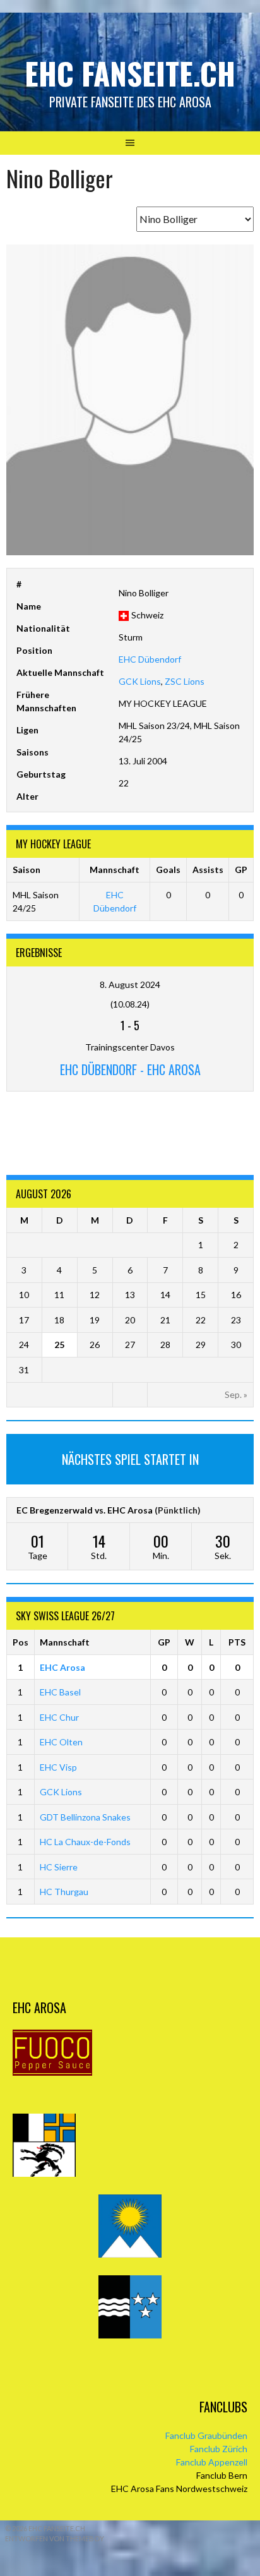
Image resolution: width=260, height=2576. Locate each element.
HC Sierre (59, 1867)
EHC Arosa (62, 1667)
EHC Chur (59, 1717)
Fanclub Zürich (219, 2449)
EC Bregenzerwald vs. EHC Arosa (85, 1510)
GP (164, 1642)
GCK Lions (140, 681)
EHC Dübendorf (150, 659)
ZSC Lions (185, 681)
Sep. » (236, 1394)
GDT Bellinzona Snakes (85, 1817)
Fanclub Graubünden (206, 2435)
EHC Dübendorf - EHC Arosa (130, 1069)
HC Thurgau (64, 1892)
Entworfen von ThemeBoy (55, 2538)
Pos (21, 1642)
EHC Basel (60, 1692)
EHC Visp (58, 1767)
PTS (237, 1642)
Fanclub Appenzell (212, 2462)
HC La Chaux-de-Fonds (85, 1842)
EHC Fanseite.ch (130, 73)
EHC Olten (61, 1742)
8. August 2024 (130, 984)
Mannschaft (65, 1642)
